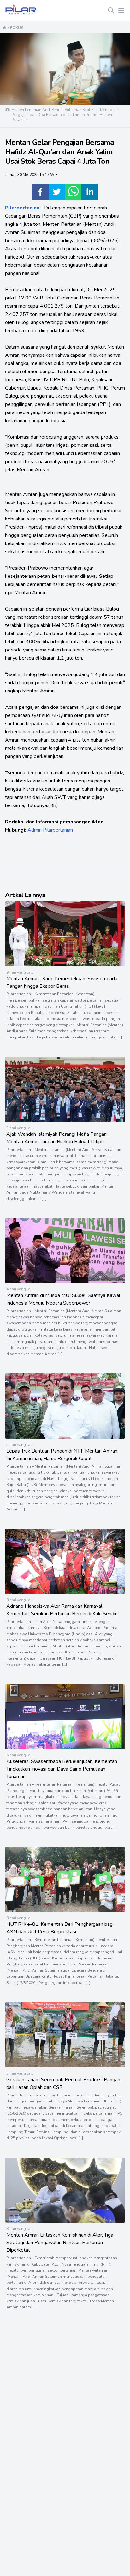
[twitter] (57, 192)
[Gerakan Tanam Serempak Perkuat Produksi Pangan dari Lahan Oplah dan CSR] (65, 2066)
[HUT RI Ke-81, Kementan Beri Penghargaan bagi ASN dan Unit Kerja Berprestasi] (65, 1910)
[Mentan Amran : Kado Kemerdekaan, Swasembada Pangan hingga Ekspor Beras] (65, 965)
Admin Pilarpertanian (50, 830)
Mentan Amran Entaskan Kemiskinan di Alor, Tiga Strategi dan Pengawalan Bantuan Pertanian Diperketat (60, 2243)
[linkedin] (90, 192)
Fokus (17, 28)
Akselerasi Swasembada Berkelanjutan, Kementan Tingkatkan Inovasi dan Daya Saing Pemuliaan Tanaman (62, 1769)
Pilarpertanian (22, 208)
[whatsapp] (73, 192)
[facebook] (40, 192)
